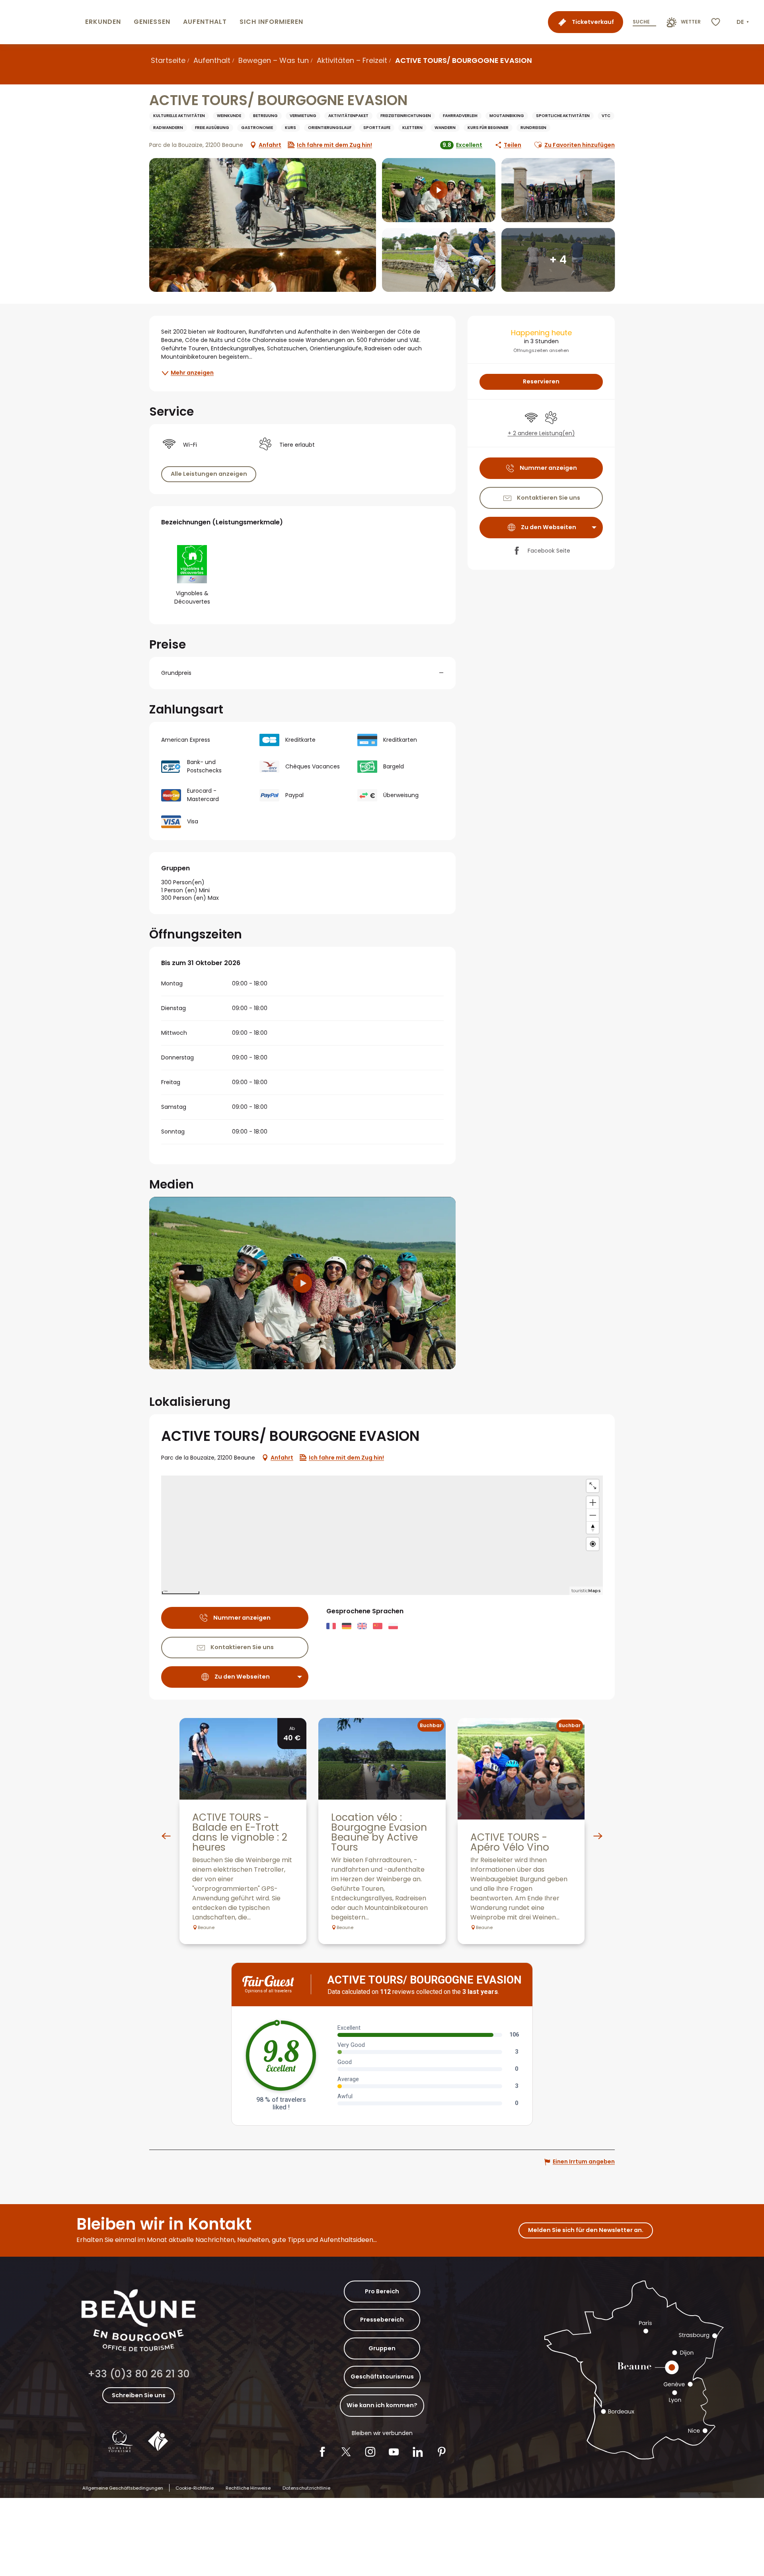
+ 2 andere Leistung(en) (541, 433)
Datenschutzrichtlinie (306, 2488)
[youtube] (302, 1283)
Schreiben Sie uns (139, 2395)
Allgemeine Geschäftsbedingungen (123, 2488)
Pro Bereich (382, 2291)
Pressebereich (382, 2320)
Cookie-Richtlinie (195, 2488)
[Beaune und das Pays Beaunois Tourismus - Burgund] (41, 22)
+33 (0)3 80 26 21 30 (139, 2374)
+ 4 (558, 260)
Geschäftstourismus (382, 2377)
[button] (744, 22)
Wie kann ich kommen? (382, 2405)
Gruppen (382, 2348)
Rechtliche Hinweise (248, 2488)
